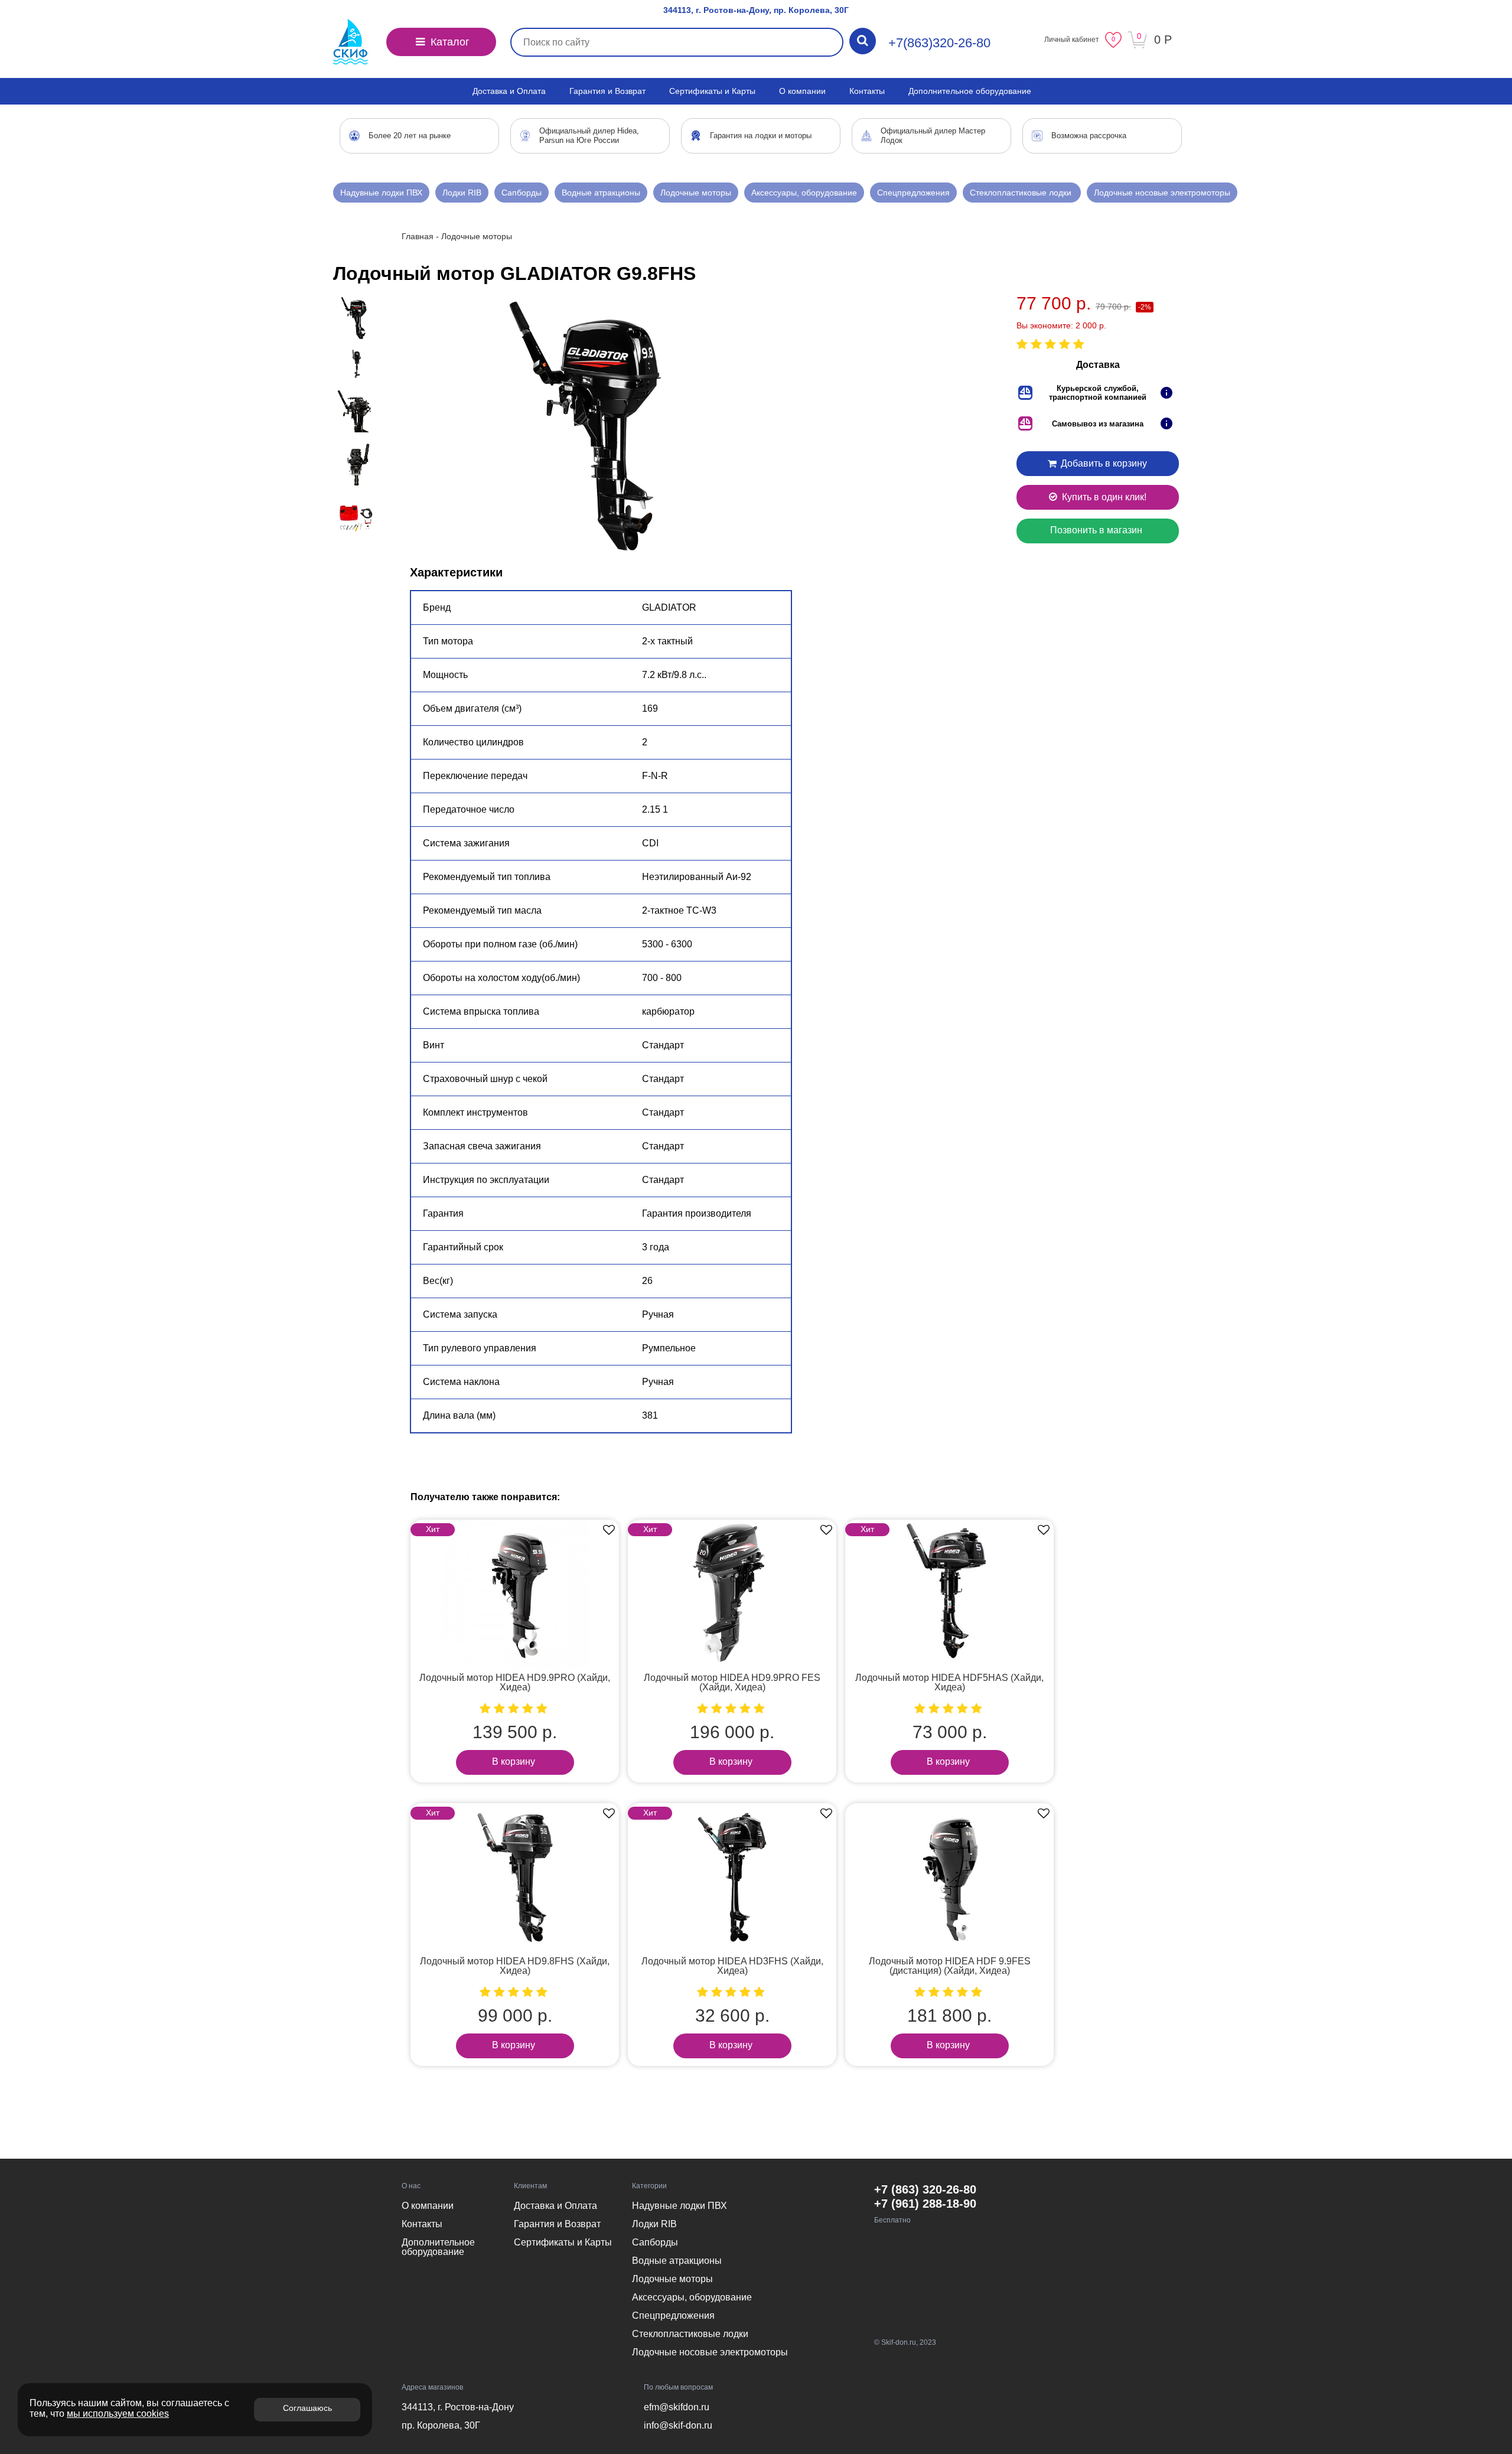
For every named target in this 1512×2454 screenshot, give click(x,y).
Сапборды (522, 193)
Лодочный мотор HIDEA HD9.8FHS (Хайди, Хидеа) (515, 1966)
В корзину (514, 1762)
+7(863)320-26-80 (939, 43)
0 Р (1163, 40)
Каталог (449, 42)
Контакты (867, 91)
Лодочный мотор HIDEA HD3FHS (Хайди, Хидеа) (732, 1966)
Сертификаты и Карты (712, 91)
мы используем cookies (118, 2414)
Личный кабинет (1072, 40)
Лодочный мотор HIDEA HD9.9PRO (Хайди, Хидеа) (515, 1682)
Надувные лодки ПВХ (381, 193)
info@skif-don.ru (678, 2425)
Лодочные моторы (696, 193)
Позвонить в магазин (1096, 530)
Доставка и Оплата (509, 91)
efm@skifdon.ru (677, 2407)
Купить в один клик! (1103, 497)
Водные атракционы (601, 193)
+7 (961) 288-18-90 (925, 2204)
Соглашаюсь (307, 2408)
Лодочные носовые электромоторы (1162, 193)
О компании (802, 91)
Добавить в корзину (1103, 463)
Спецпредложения (913, 193)
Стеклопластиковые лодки (1022, 193)
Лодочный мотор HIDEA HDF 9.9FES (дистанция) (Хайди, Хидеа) (950, 1966)
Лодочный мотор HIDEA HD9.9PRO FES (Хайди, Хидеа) (732, 1682)
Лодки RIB (462, 193)
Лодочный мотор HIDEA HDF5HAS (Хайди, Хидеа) (949, 1682)
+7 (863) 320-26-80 (925, 2189)
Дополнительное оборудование (970, 91)
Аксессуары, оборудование (804, 193)
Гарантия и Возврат (607, 91)
